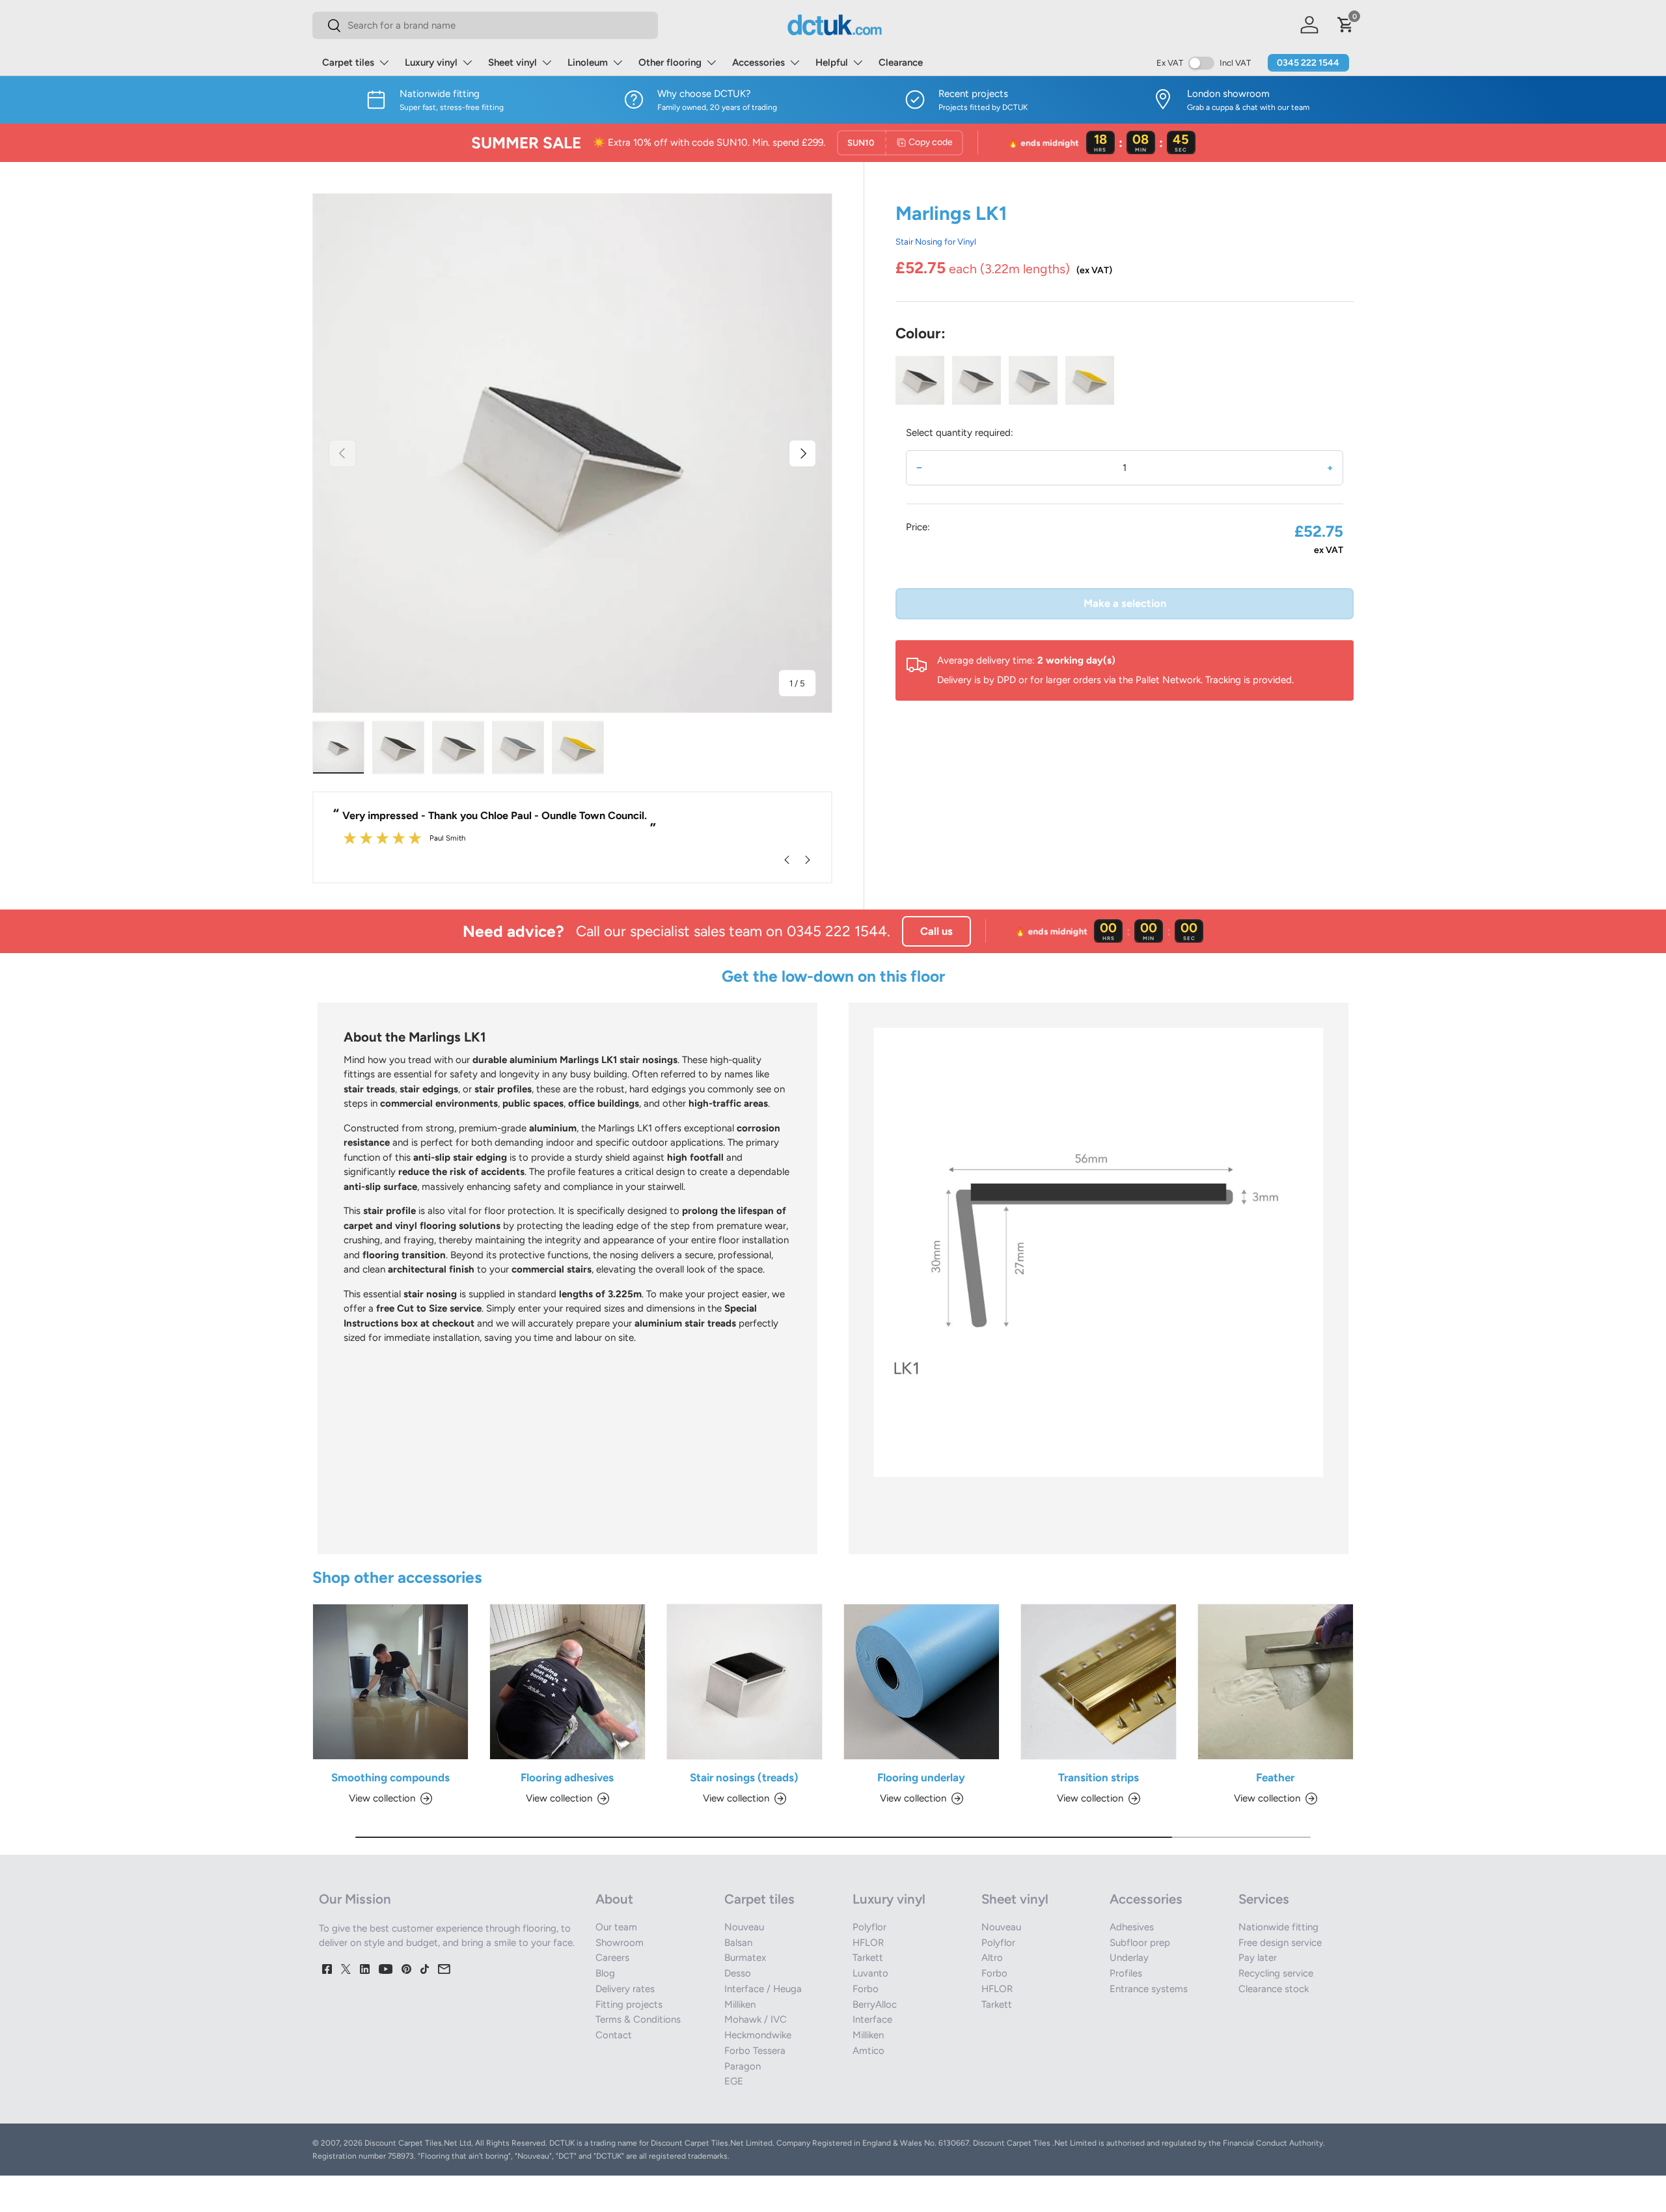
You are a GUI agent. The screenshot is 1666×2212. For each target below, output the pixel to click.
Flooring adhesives (567, 1777)
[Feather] (1276, 1682)
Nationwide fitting (1278, 1927)
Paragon (743, 2066)
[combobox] (485, 25)
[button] (1346, 25)
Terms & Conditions (638, 2019)
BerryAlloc (875, 2004)
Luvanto (870, 1973)
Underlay (1129, 1958)
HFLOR (868, 1943)
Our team (616, 1927)
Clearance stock (1274, 1989)
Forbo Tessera (755, 2051)
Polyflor (869, 1927)
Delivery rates (625, 1989)
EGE (734, 2081)
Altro (992, 1958)
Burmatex (745, 1958)
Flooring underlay (921, 1777)
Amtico (868, 2051)
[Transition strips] (1099, 1682)
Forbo (866, 1989)
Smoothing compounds (390, 1777)
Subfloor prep (1140, 1943)
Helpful (832, 62)
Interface (872, 2019)
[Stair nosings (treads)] (744, 1682)
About (614, 1899)
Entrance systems (1149, 1989)
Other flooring (670, 62)
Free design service (1280, 1943)
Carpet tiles (348, 62)
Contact (614, 2035)
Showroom (620, 1943)
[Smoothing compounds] (390, 1682)
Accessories (758, 62)
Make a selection (1125, 603)
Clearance (901, 62)
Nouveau (744, 1927)
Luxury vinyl (431, 62)
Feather (1275, 1777)
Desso (738, 1973)
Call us (936, 931)
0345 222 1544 (1308, 63)
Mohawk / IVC (756, 2019)
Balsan (738, 1943)
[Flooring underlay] (922, 1682)
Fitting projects (629, 2004)
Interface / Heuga (763, 1989)
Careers (612, 1958)
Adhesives (1132, 1927)
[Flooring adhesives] (567, 1682)
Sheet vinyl (512, 62)
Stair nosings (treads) (744, 1777)
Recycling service (1276, 1973)
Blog (605, 1973)
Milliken (740, 2004)
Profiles (1126, 1973)
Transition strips (1099, 1777)
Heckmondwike (758, 2035)
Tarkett (868, 1958)
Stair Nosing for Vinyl (936, 241)
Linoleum (588, 62)
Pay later (1258, 1958)
